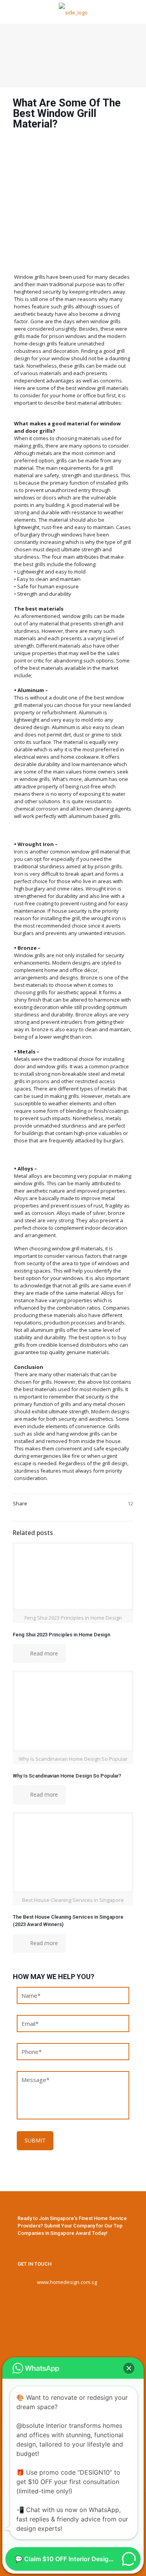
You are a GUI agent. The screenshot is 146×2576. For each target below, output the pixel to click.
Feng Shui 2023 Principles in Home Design (62, 1635)
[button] (129, 2368)
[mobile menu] (135, 12)
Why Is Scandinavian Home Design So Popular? (67, 1776)
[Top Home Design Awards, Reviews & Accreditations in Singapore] (73, 12)
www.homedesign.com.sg (67, 2282)
